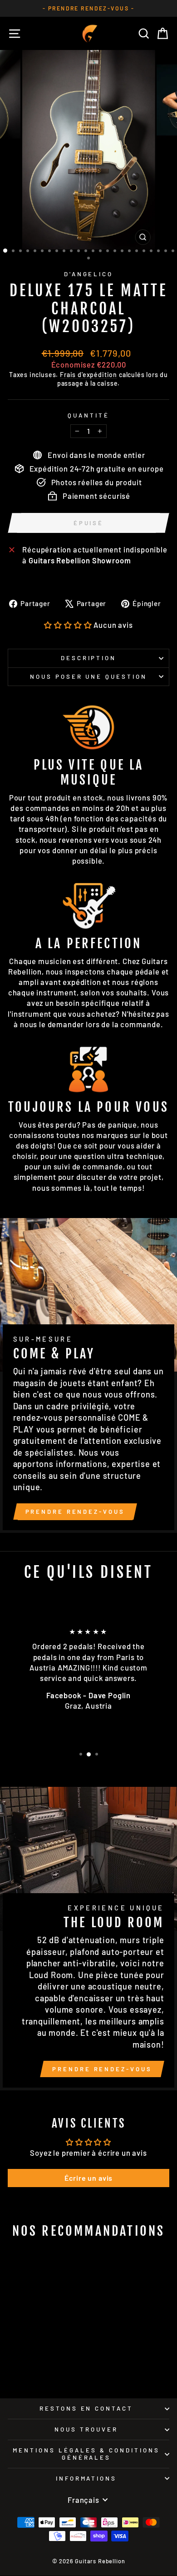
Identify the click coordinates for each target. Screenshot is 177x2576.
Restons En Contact (86, 2408)
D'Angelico (89, 274)
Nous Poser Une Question (88, 676)
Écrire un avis (89, 2178)
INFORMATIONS (86, 2478)
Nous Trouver (86, 2429)
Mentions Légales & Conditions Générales (86, 2454)
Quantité (88, 415)
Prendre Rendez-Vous (75, 1512)
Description (89, 658)
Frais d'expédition (88, 375)
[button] (68, 625)
